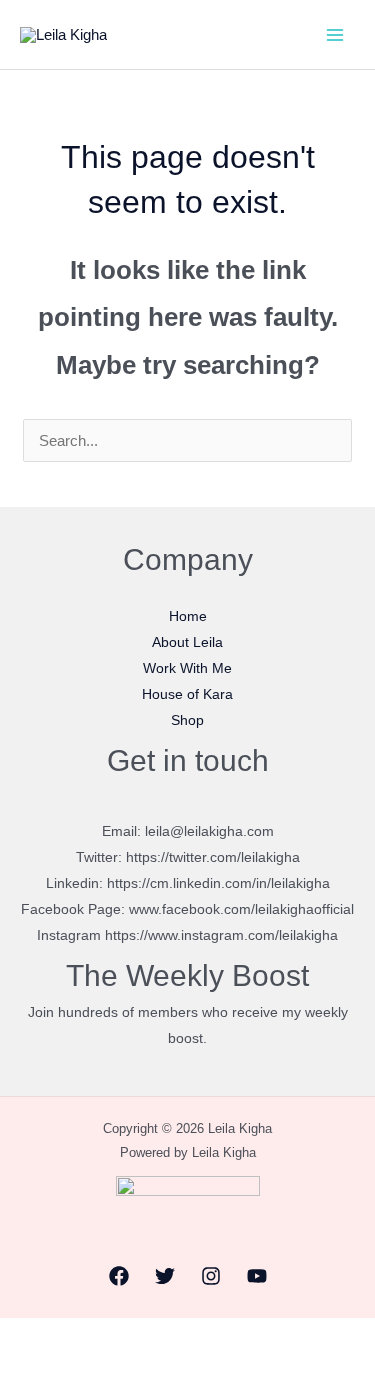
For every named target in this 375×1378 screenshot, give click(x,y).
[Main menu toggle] (334, 34)
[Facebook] (119, 1276)
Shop (187, 720)
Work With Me (187, 668)
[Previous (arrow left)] (21, 1367)
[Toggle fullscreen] (67, 1337)
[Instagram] (211, 1276)
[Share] (113, 1337)
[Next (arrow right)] (67, 1367)
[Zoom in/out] (21, 1337)
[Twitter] (165, 1276)
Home (188, 616)
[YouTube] (257, 1276)
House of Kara (187, 694)
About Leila (187, 642)
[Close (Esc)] (159, 1337)
